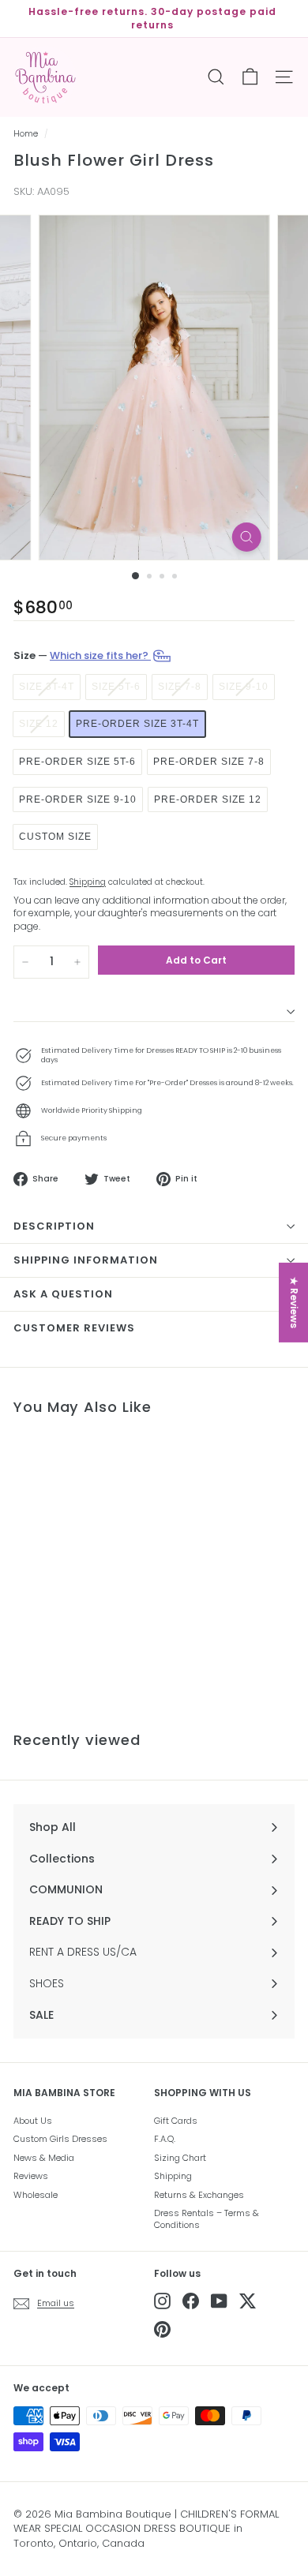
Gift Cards (176, 2121)
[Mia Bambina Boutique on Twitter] (248, 2301)
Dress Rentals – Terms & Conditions (207, 2219)
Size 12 (39, 724)
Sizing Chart (180, 2158)
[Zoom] (246, 537)
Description (54, 1226)
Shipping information (86, 1260)
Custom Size (55, 837)
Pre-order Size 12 (208, 799)
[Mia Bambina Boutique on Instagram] (162, 2301)
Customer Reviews (74, 1328)
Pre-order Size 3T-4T (137, 724)
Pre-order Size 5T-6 (77, 762)
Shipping (88, 882)
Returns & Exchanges (199, 2195)
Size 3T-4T (47, 687)
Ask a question (63, 1294)
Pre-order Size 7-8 (209, 762)
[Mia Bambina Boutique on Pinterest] (162, 2329)
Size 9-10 (244, 687)
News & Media (44, 2158)
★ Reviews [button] (294, 1303)
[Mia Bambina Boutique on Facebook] (191, 2301)
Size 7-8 (180, 687)
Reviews (31, 2176)
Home (26, 134)
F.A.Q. (165, 2139)
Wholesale (36, 2195)
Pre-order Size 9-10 (78, 799)
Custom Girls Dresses (60, 2139)
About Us (33, 2121)
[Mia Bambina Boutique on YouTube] (219, 2301)
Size (82, 655)
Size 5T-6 (116, 687)
